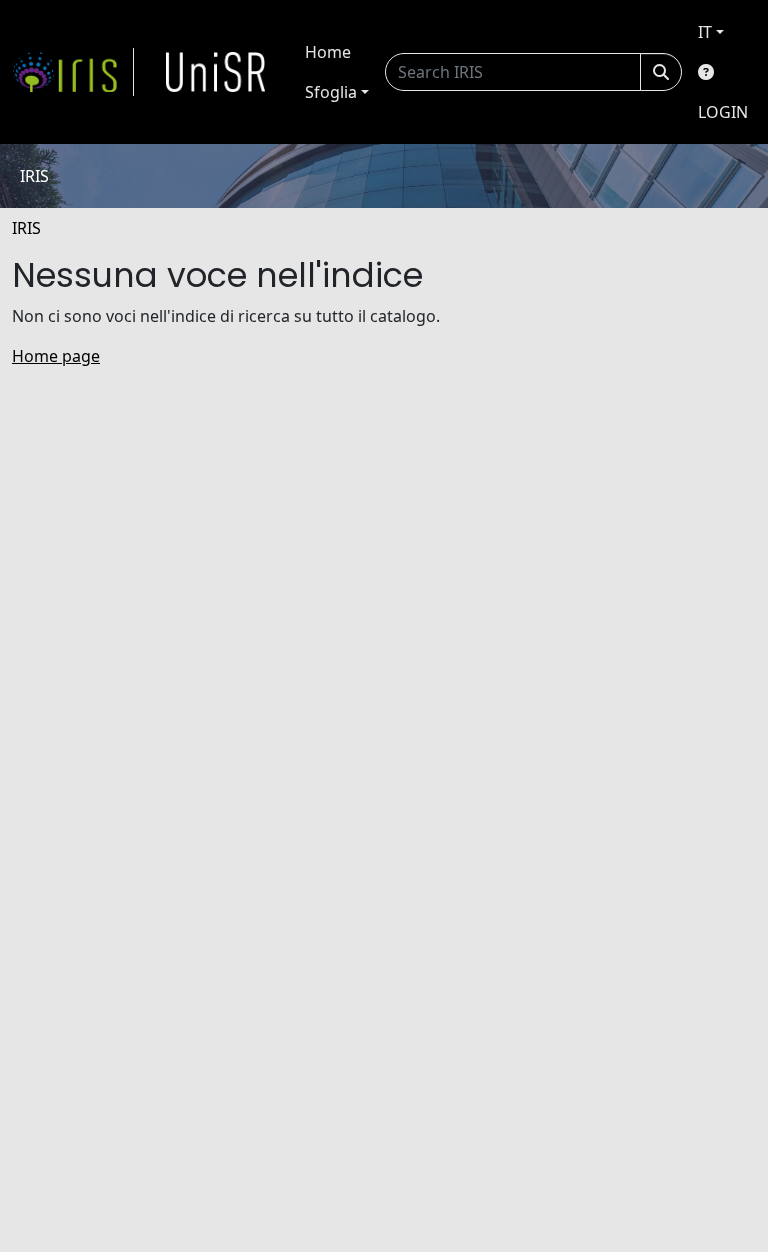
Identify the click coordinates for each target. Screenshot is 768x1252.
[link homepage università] (216, 72)
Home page (56, 356)
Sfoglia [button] (331, 92)
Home (328, 52)
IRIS (26, 228)
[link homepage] (73, 72)
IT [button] (705, 32)
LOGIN (723, 112)
